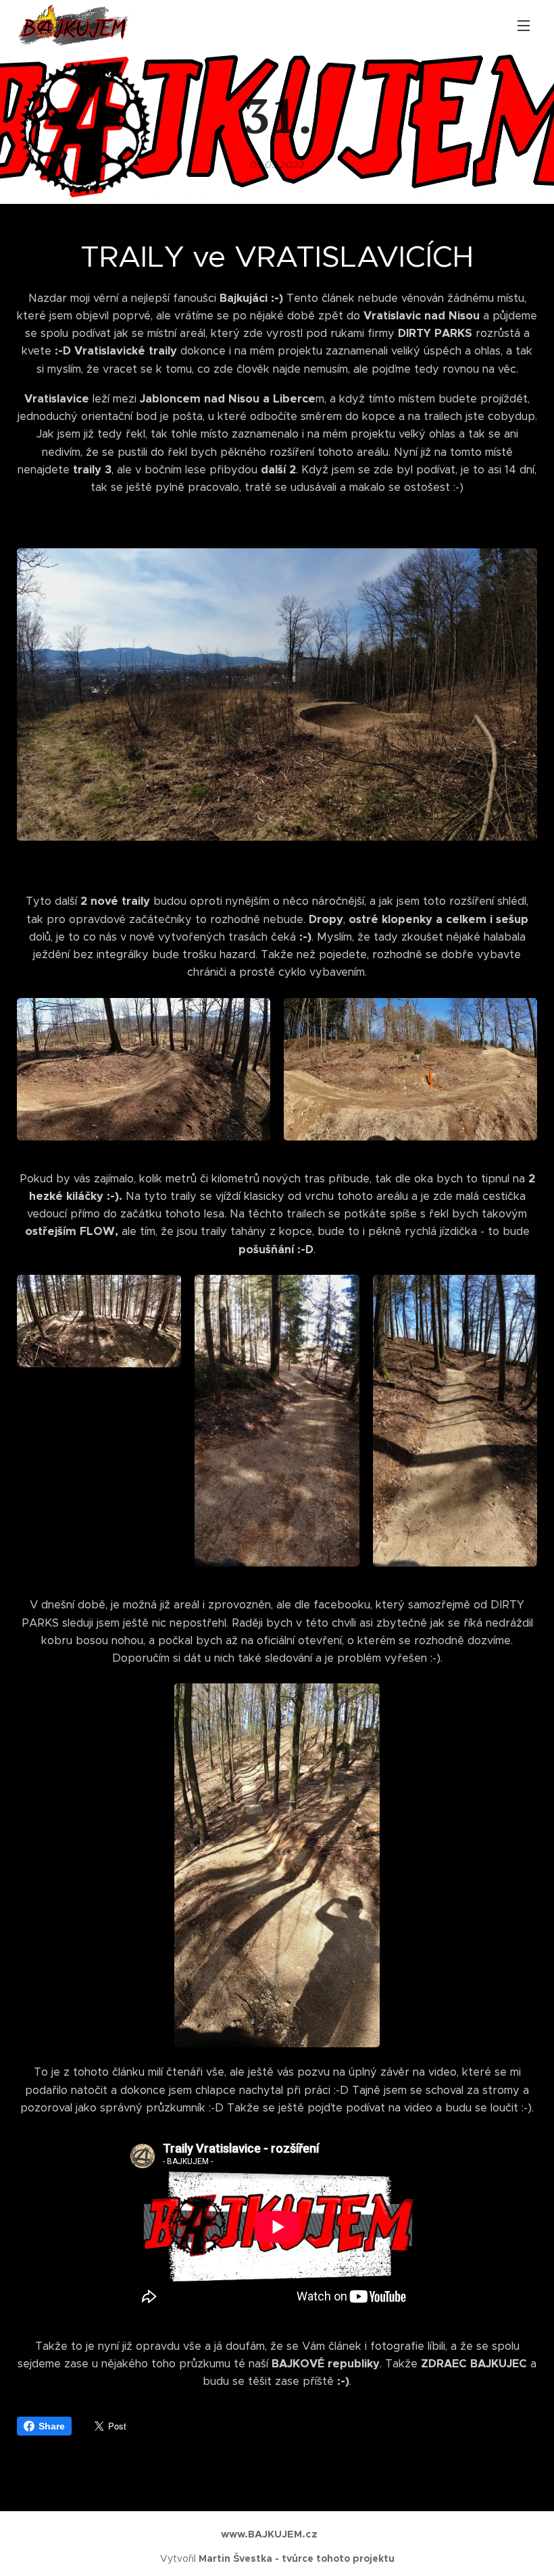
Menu (524, 25)
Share (52, 2426)
